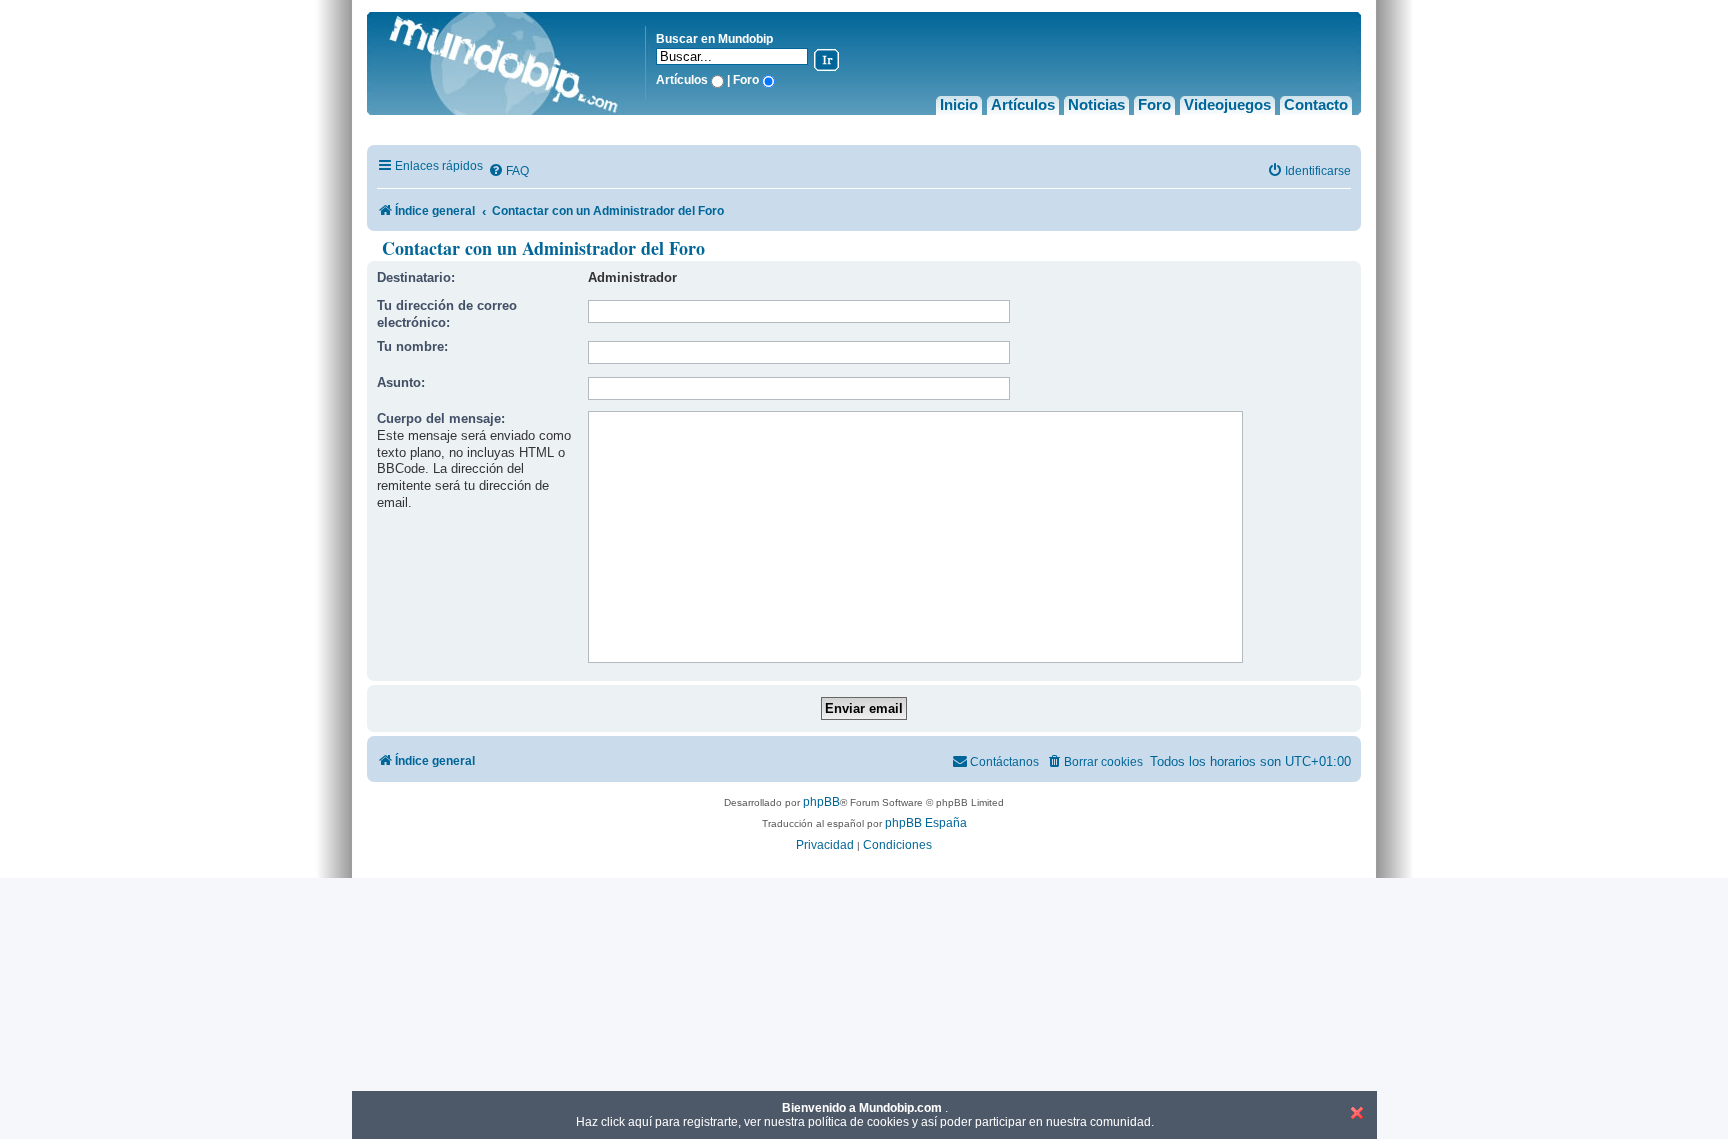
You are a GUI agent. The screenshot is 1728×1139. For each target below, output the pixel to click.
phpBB (821, 802)
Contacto (1316, 104)
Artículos (1023, 104)
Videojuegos (1227, 104)
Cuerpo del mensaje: (441, 418)
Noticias (1096, 104)
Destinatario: (416, 277)
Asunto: (401, 382)
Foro (1154, 104)
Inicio (959, 104)
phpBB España (926, 823)
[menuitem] (508, 171)
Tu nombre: (412, 346)
